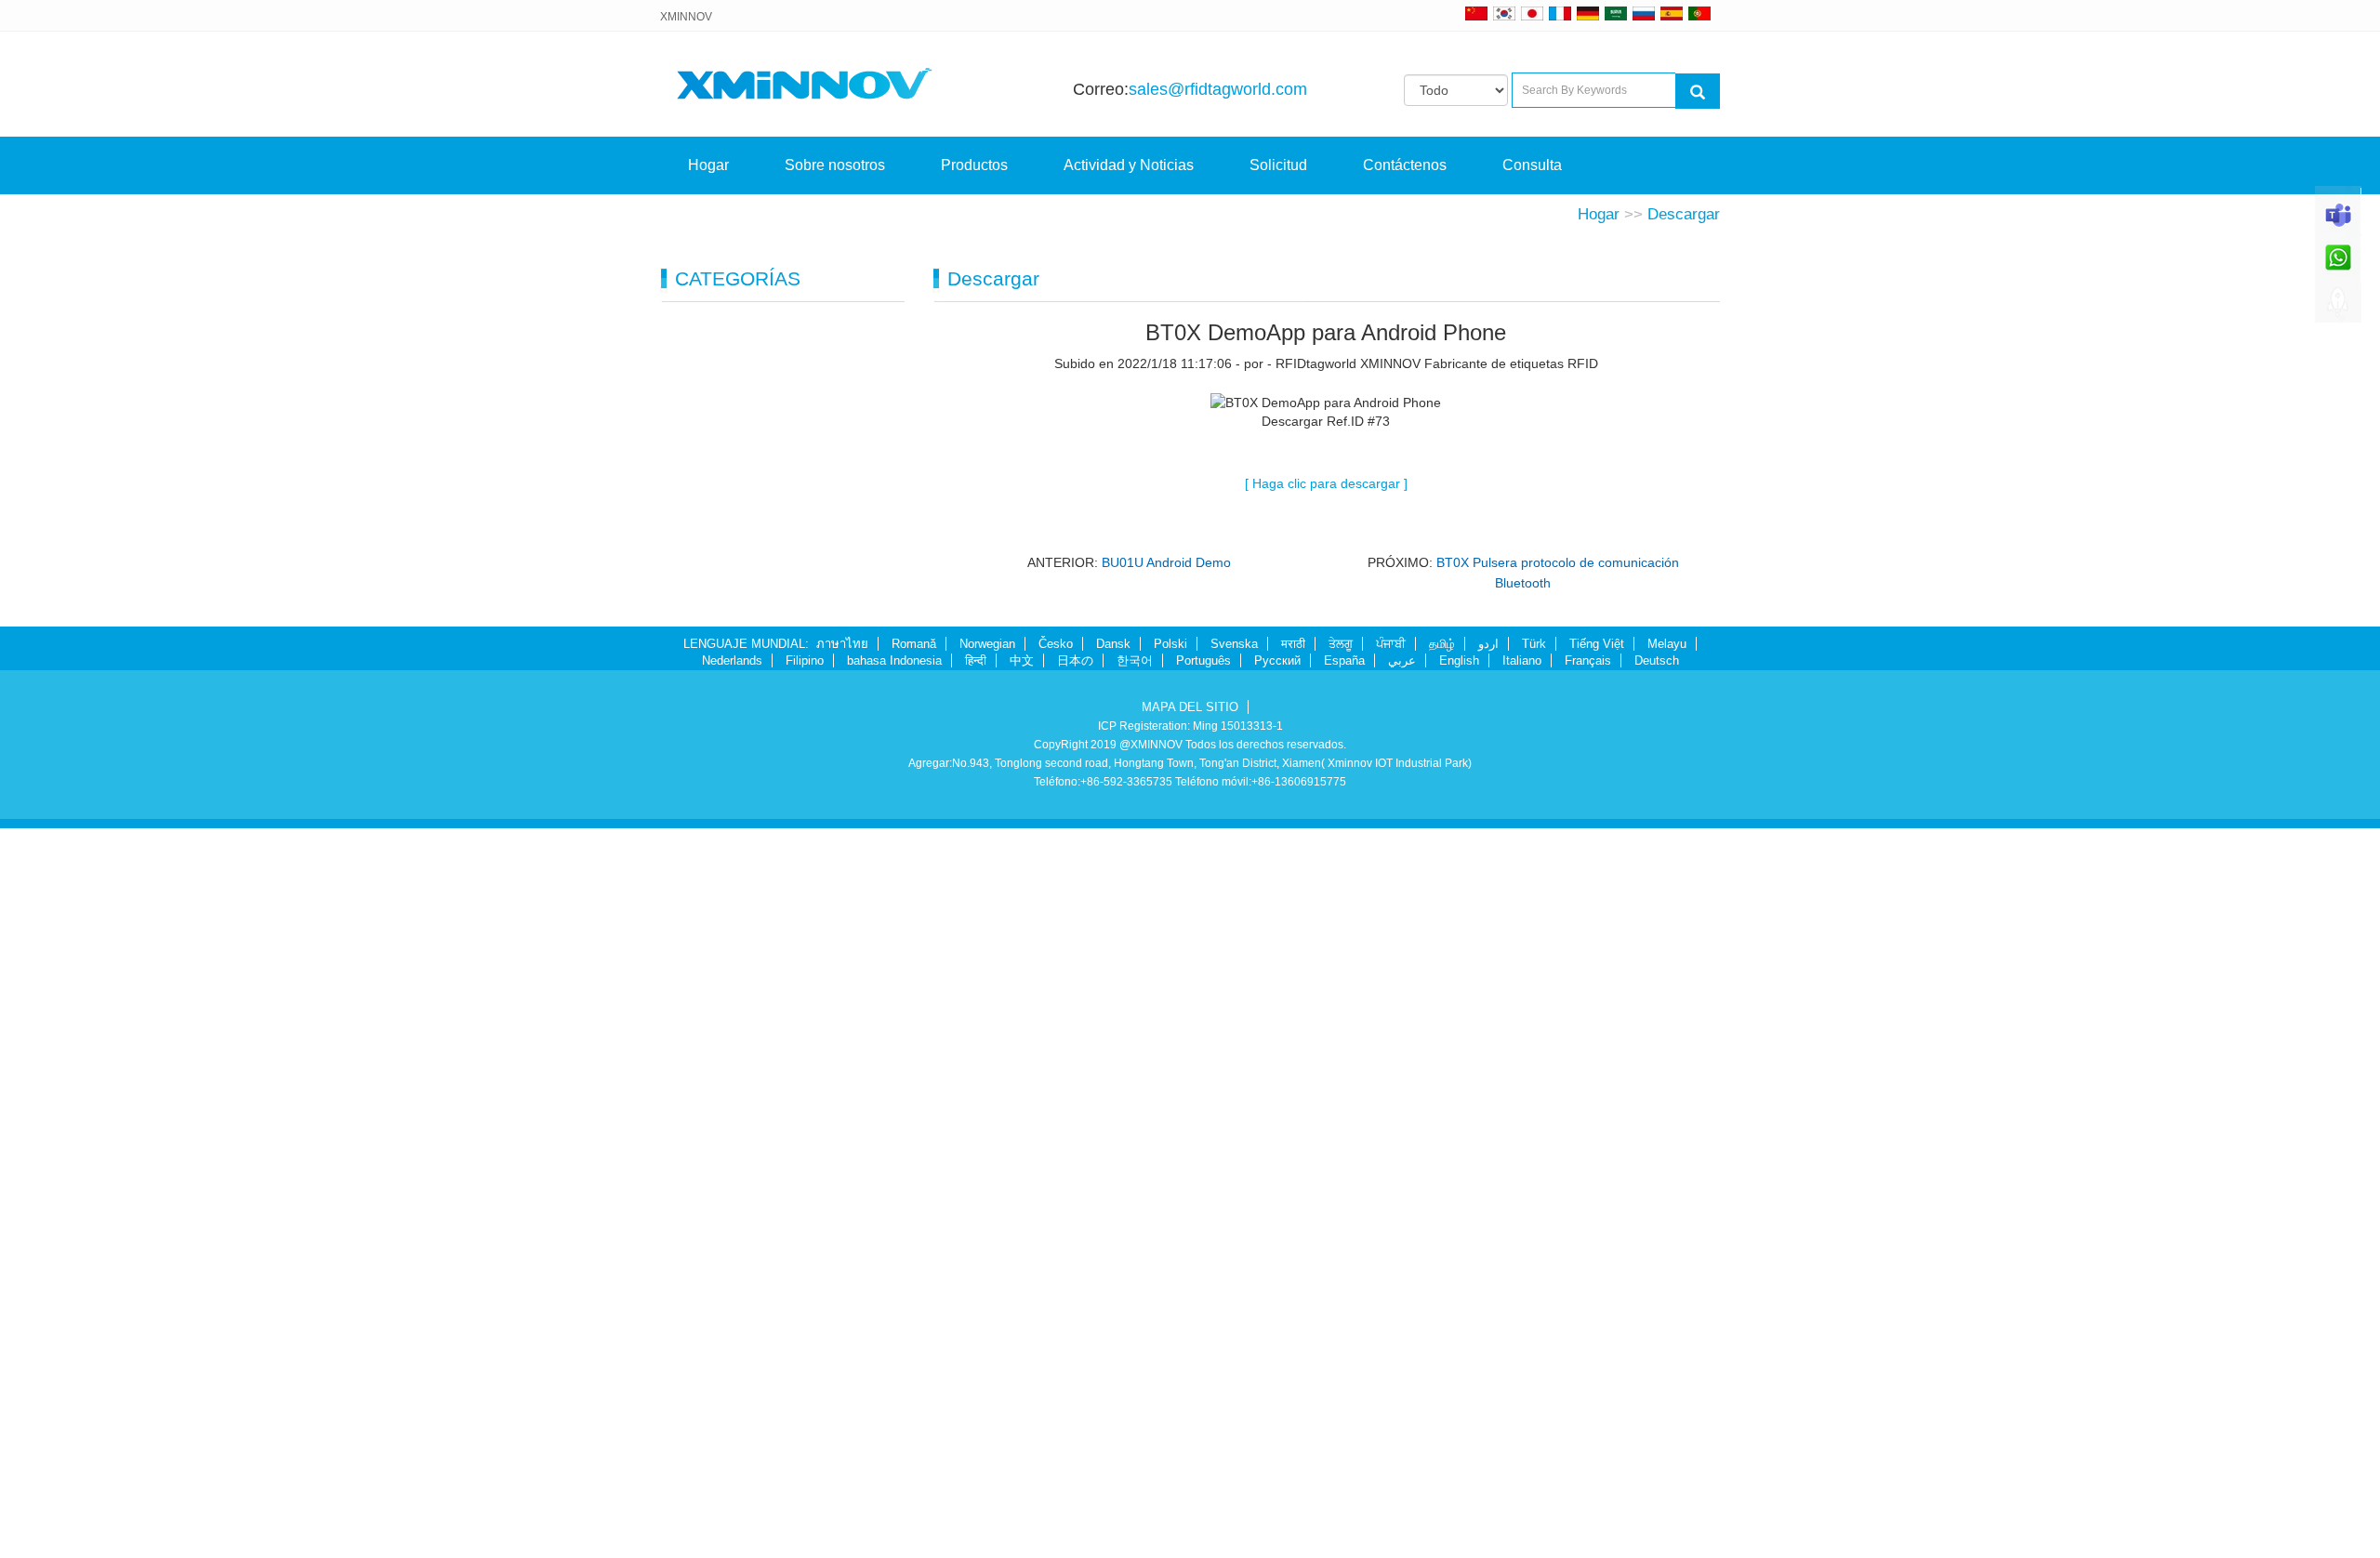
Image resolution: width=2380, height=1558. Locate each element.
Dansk (1113, 644)
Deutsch (1657, 660)
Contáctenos (1405, 165)
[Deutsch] (1588, 13)
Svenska (1234, 644)
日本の (1075, 660)
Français (1588, 660)
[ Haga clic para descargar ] (1326, 483)
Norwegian (987, 644)
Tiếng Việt (1597, 644)
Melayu (1667, 644)
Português (1203, 660)
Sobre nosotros (835, 165)
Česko (1056, 644)
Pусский (1277, 660)
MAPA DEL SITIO (1190, 707)
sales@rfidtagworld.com (1218, 89)
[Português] (1699, 13)
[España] (1672, 13)
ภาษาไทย (842, 644)
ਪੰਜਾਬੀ (1391, 644)
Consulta (1532, 165)
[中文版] (1476, 13)
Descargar (1684, 214)
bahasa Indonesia (894, 660)
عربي (1402, 660)
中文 (1022, 660)
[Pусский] (1644, 13)
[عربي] (1616, 13)
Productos (974, 165)
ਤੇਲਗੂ (1341, 644)
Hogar (708, 165)
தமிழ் (1442, 644)
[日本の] (1535, 13)
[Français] (1560, 13)
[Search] (1698, 91)
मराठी (1293, 644)
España (1344, 660)
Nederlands (732, 660)
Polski (1170, 644)
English (1459, 660)
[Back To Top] (2338, 308)
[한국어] (1504, 13)
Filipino (805, 660)
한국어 (1135, 660)
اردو (1488, 644)
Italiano (1522, 660)
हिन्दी (976, 660)
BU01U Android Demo (1166, 562)
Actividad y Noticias (1129, 165)
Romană (914, 644)
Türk (1534, 644)
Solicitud (1278, 165)
